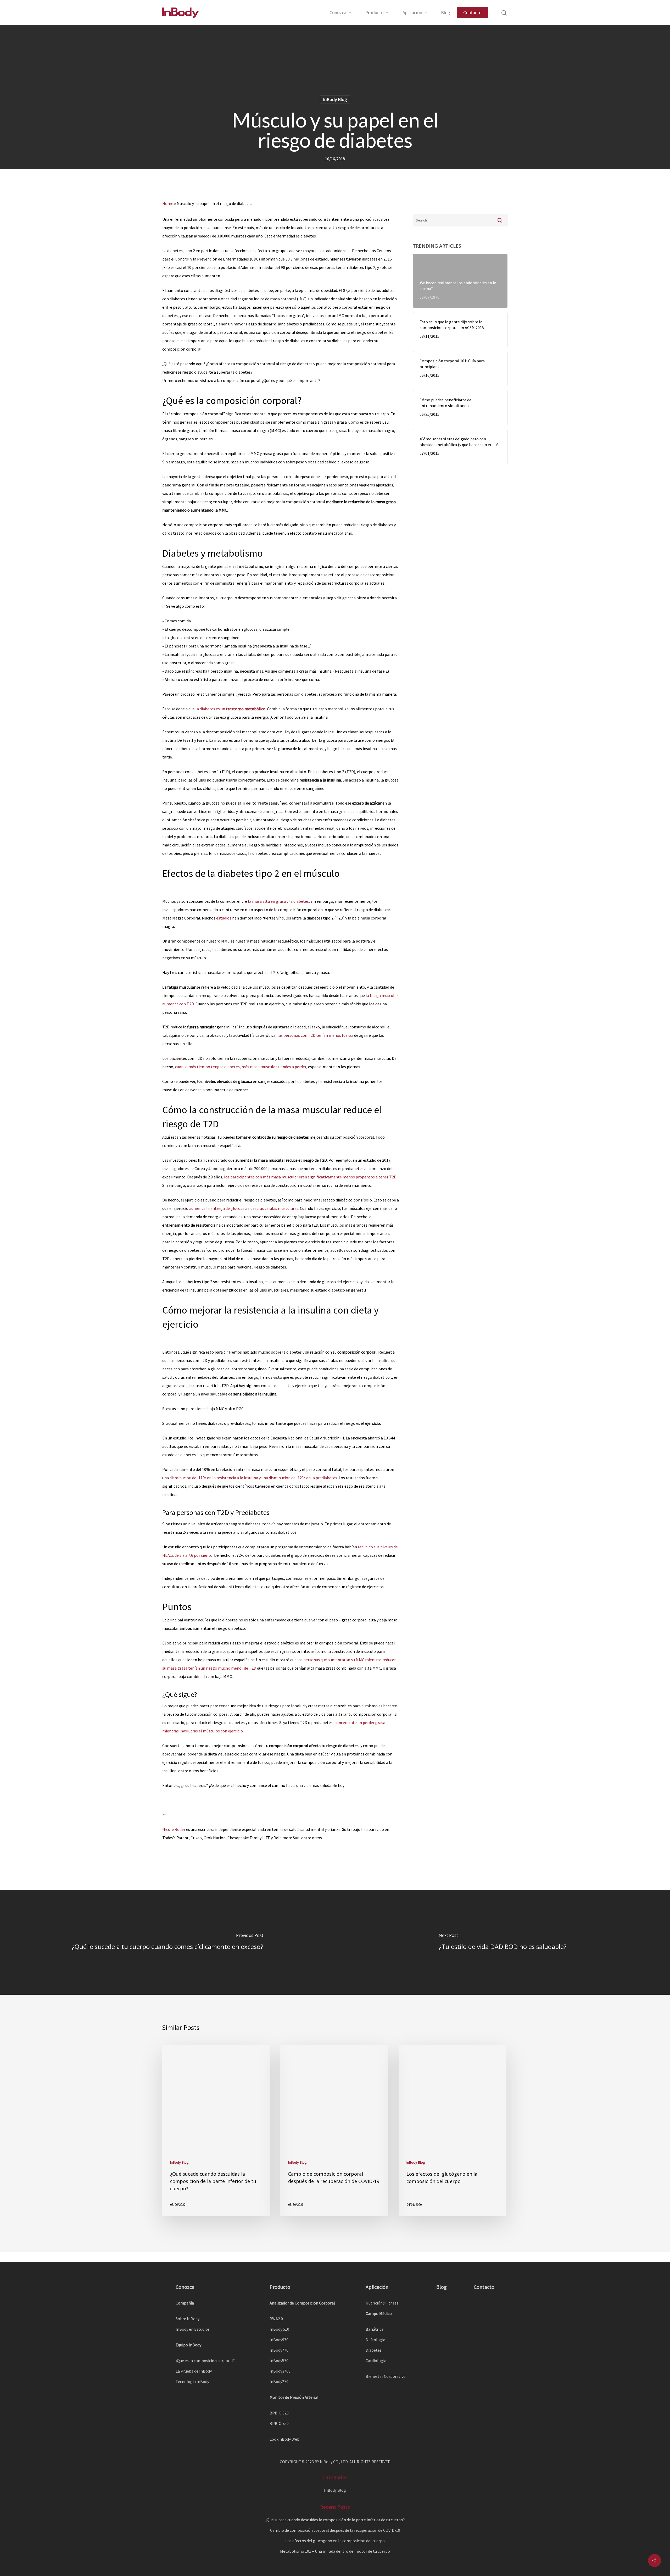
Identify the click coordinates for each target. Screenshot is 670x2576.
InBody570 (279, 2361)
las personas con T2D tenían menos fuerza (315, 1035)
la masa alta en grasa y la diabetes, (279, 901)
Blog (446, 13)
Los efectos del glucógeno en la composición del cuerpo (335, 2541)
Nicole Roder (174, 1829)
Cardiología (376, 2361)
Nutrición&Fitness (382, 2303)
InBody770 (279, 2350)
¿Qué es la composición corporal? (205, 2361)
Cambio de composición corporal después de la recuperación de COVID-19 (335, 2530)
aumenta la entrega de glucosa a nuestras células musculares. (244, 1208)
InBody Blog (335, 99)
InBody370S (280, 2371)
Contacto (472, 12)
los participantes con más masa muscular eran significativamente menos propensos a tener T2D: (311, 1177)
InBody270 (279, 2381)
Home (168, 203)
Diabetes (374, 2350)
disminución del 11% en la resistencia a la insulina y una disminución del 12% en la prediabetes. (254, 1478)
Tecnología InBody (192, 2381)
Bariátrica (375, 2329)
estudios (224, 918)
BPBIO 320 (279, 2413)
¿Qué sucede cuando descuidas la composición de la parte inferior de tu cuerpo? (335, 2520)
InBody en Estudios (193, 2329)
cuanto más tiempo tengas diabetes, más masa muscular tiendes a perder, (241, 1067)
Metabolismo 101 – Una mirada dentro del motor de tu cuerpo (335, 2551)
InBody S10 (279, 2329)
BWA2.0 (276, 2319)
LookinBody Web (284, 2439)
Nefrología (375, 2340)
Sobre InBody (188, 2319)
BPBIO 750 (279, 2423)
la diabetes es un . (231, 709)
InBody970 (279, 2340)
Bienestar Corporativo (386, 2376)
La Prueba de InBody (194, 2371)
